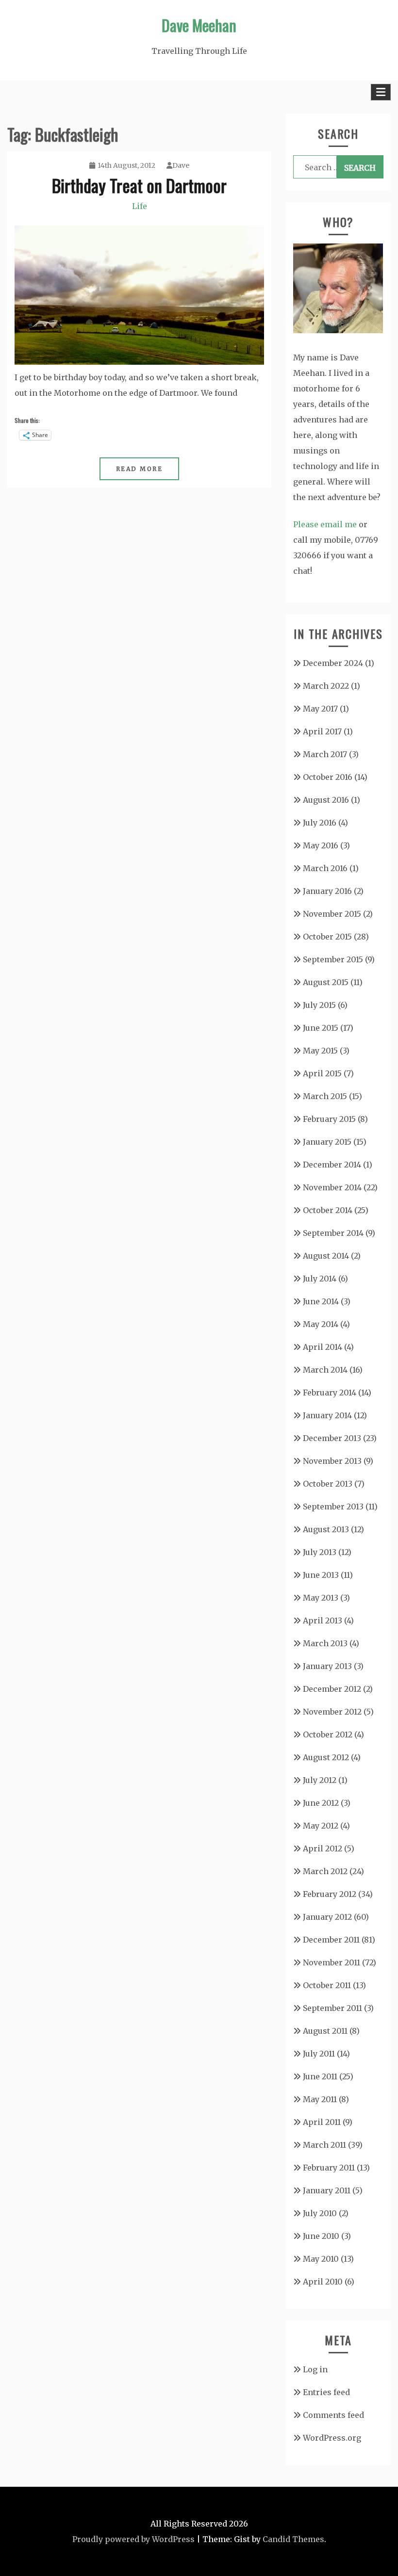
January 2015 (327, 1142)
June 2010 (321, 2236)
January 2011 (327, 2190)
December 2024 (333, 663)
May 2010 (321, 2259)
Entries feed (326, 2392)
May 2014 (321, 1324)
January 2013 (327, 1666)
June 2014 (321, 1301)
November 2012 (332, 1712)
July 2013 (320, 1552)
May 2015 (320, 1051)
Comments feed (333, 2415)
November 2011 (332, 1962)
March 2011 (324, 2145)
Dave (181, 165)
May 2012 (321, 1826)
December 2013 (332, 1438)
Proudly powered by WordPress (133, 2539)
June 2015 (321, 1028)
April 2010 (323, 2282)
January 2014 (327, 1415)
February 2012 (330, 1894)
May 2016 (321, 845)
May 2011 (320, 2099)
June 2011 (320, 2076)
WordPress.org (332, 2438)
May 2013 (321, 1598)
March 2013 (325, 1643)
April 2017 (322, 731)
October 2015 (327, 937)
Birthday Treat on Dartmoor (139, 185)
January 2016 (327, 891)
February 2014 (330, 1393)
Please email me (325, 524)
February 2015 (329, 1119)
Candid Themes (293, 2539)
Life (140, 206)
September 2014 (333, 1233)
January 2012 (327, 1917)
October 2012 (328, 1734)
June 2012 (321, 1803)
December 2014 (332, 1165)
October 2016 (328, 777)
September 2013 (333, 1507)
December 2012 (332, 1689)
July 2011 (319, 2054)
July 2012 (320, 1780)
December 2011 (331, 1940)
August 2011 (325, 2031)
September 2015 (333, 959)
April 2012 (323, 1848)
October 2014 (328, 1210)
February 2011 (329, 2168)
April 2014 (323, 1347)
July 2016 (320, 823)
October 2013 (328, 1484)
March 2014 (325, 1370)
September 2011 (332, 2008)
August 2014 (326, 1256)
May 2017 (320, 709)
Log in (315, 2369)
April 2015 (322, 1073)
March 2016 (325, 868)
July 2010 (320, 2213)
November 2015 (332, 914)
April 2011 (322, 2122)
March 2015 (325, 1096)
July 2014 (320, 1279)
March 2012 (325, 1871)
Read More (140, 469)
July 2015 (319, 1005)
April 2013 (323, 1620)
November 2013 (332, 1461)
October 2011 (327, 1985)
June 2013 (321, 1575)
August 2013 (326, 1529)
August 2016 (326, 800)
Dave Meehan (199, 25)
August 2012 (326, 1757)
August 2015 (326, 982)
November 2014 (332, 1187)
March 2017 (325, 754)
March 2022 (326, 686)
